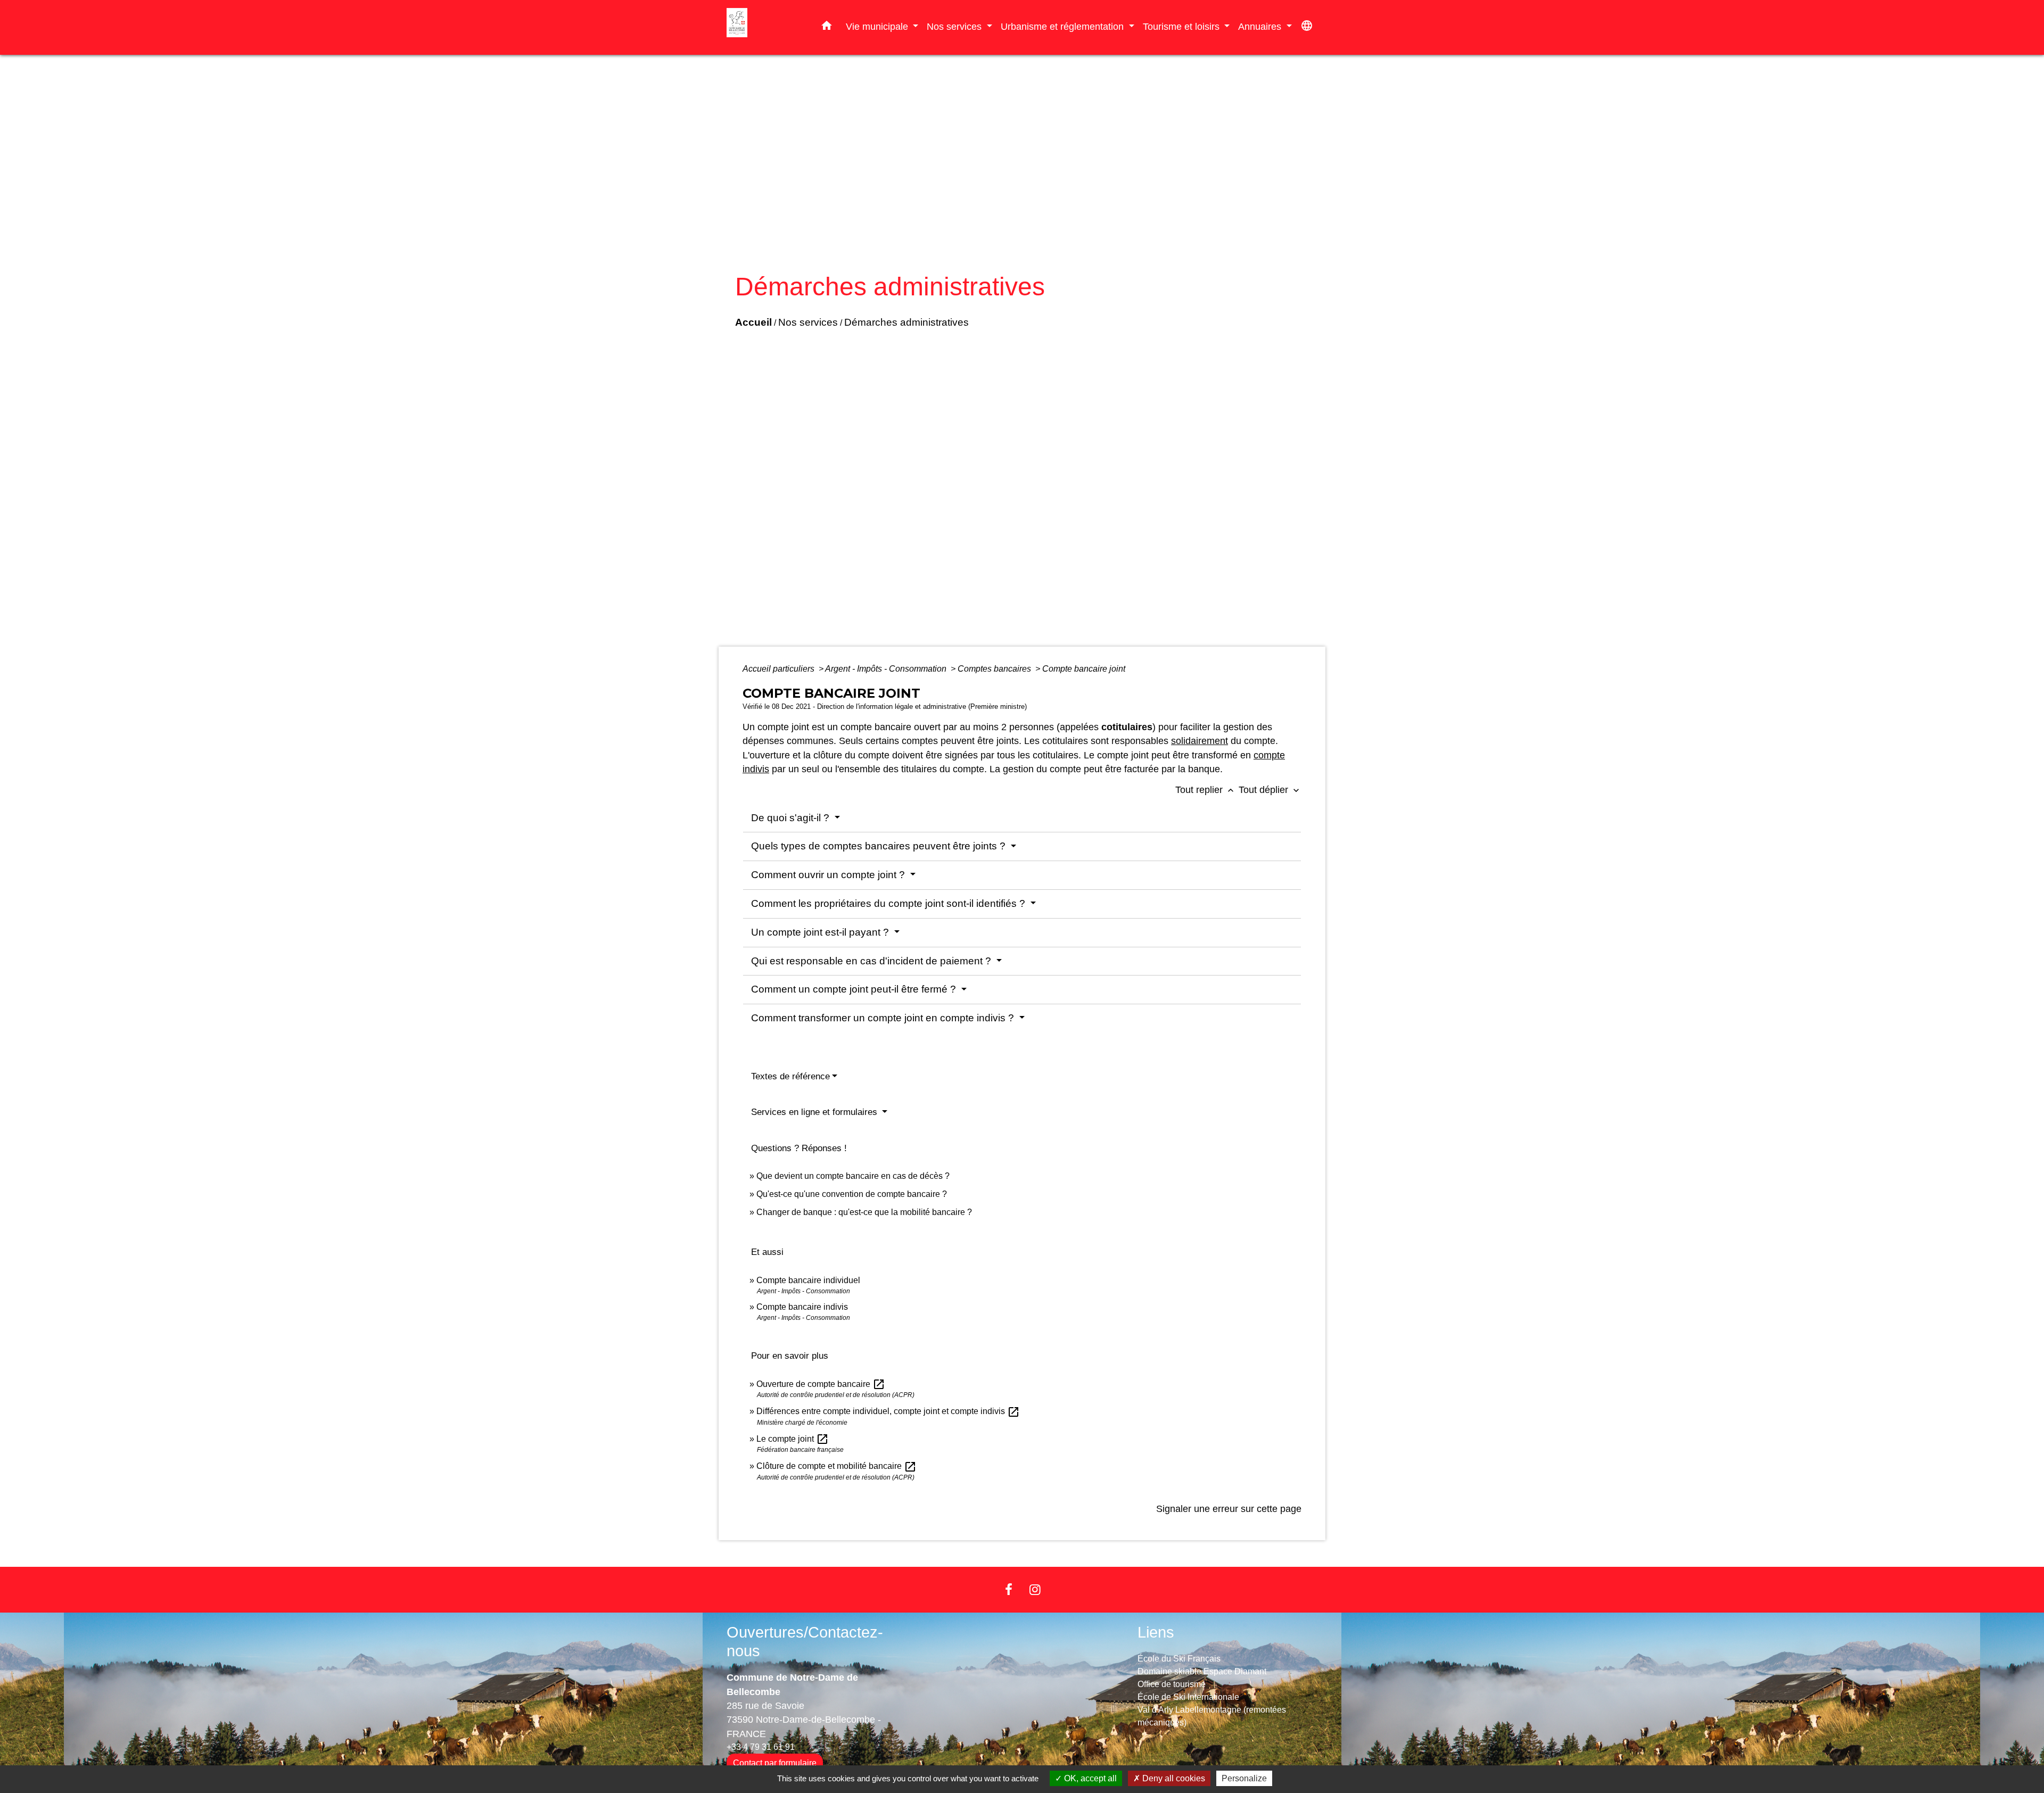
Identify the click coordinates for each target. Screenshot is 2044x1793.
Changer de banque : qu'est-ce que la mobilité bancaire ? (864, 1212)
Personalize (1244, 1778)
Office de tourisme (1172, 1684)
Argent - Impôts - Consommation (887, 669)
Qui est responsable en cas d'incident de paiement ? (872, 961)
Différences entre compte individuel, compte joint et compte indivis (888, 1411)
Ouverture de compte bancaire (821, 1384)
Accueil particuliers (780, 669)
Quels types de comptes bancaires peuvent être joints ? (880, 846)
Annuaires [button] (1261, 26)
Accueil (753, 322)
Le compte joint (793, 1439)
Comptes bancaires (995, 669)
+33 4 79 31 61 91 (761, 1747)
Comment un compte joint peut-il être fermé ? (855, 989)
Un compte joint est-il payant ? (821, 932)
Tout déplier (1270, 790)
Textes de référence (790, 1076)
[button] (827, 28)
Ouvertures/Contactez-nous (805, 1642)
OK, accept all (1089, 1778)
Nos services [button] (955, 26)
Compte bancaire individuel (808, 1280)
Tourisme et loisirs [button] (1182, 26)
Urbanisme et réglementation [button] (1064, 26)
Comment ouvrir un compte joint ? (829, 875)
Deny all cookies (1173, 1778)
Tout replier (1206, 790)
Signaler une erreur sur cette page (1229, 1509)
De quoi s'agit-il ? (792, 818)
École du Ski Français (1179, 1659)
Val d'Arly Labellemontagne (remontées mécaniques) (1212, 1716)
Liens (1156, 1632)
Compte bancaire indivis (802, 1307)
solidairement (1200, 741)
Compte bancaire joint (1084, 669)
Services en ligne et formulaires (815, 1112)
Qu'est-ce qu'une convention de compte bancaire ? (852, 1194)
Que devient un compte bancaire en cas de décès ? (853, 1176)
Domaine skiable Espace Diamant (1202, 1671)
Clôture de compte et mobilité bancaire (836, 1466)
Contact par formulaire (775, 1763)
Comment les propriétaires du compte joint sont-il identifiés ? (889, 903)
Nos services (808, 322)
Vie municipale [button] (878, 26)
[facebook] (1009, 1589)
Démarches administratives (906, 322)
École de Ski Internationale (1188, 1697)
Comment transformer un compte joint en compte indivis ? (884, 1018)
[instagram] (1035, 1589)
